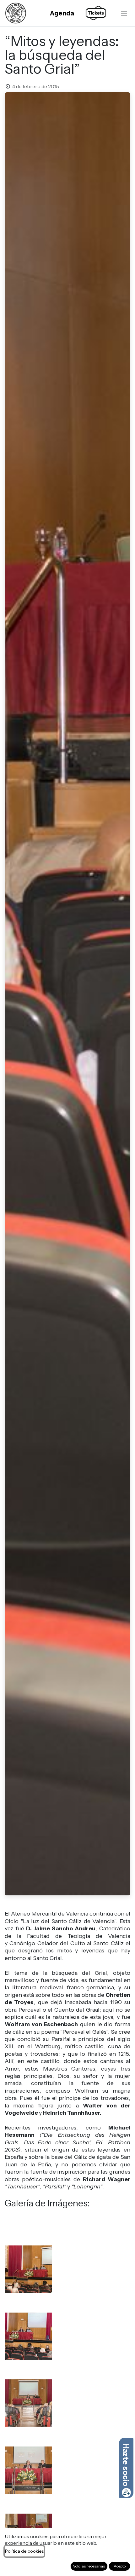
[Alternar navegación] (124, 13)
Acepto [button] (120, 2566)
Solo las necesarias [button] (89, 2566)
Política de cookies (24, 2551)
